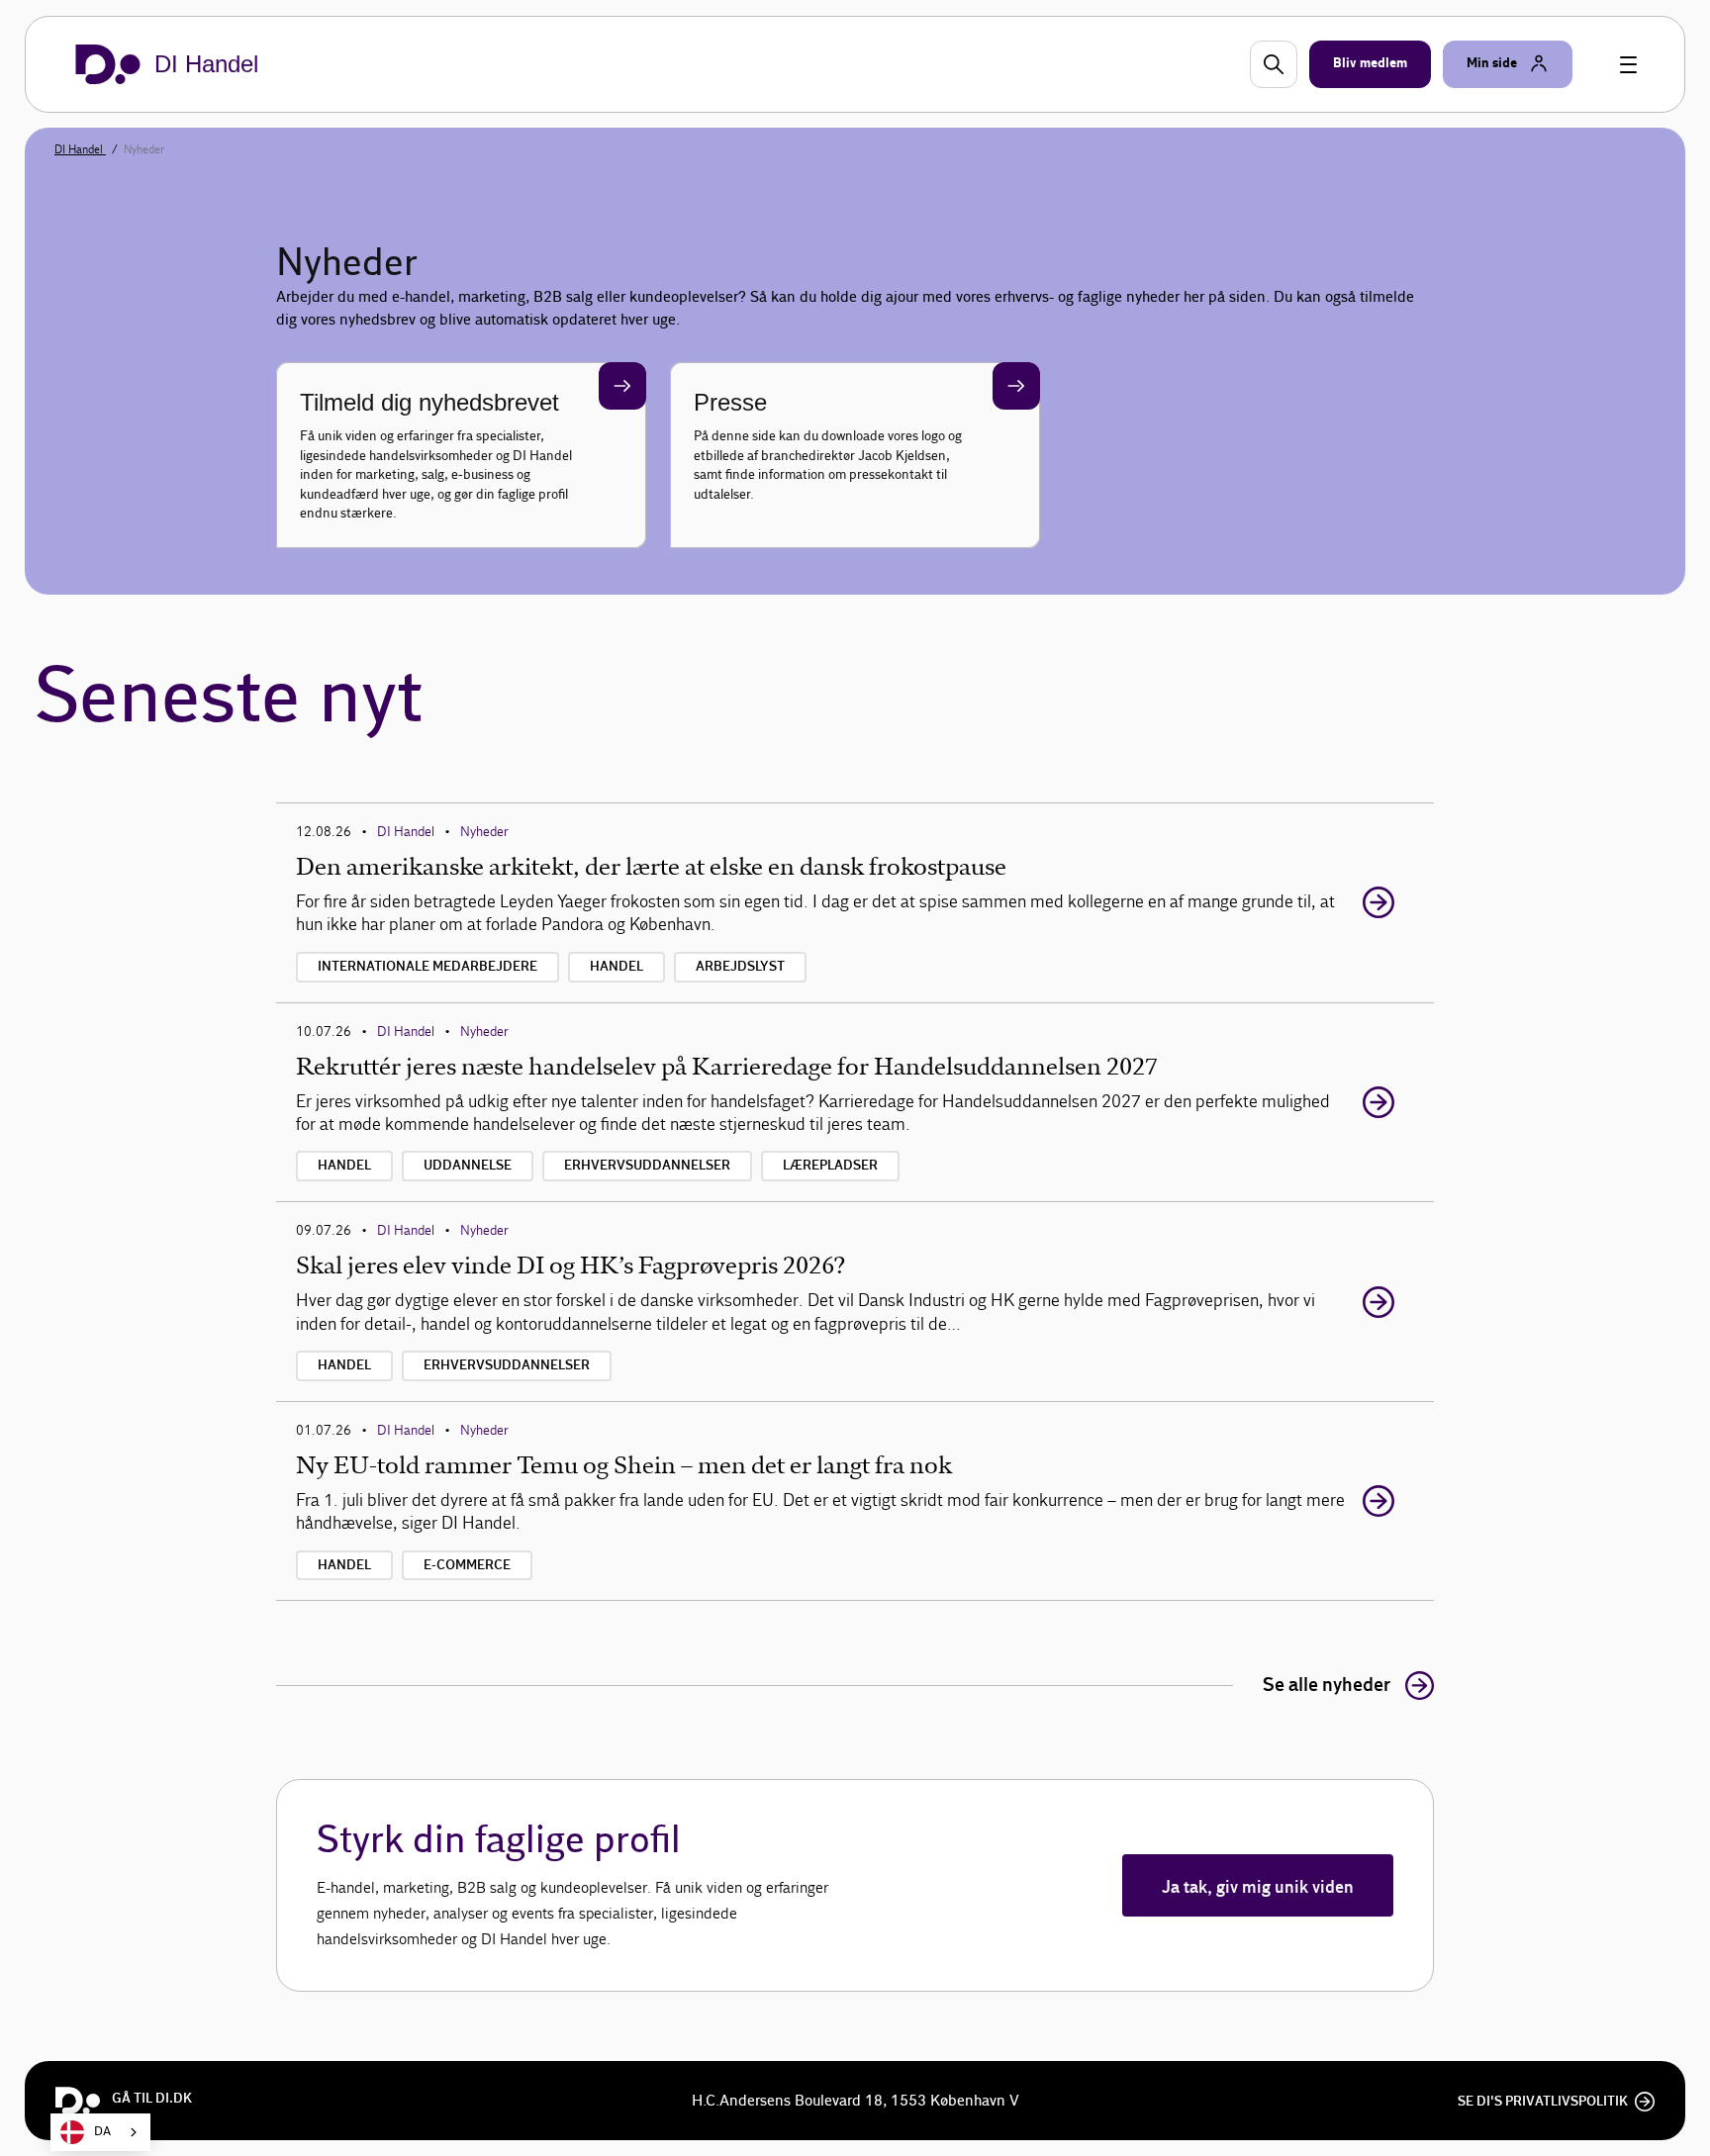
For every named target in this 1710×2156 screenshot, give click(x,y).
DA (102, 2132)
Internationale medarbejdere (427, 967)
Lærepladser (830, 1166)
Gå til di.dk (152, 2099)
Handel (617, 967)
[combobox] (100, 2132)
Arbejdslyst (740, 967)
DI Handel (80, 149)
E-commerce (467, 1565)
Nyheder (484, 832)
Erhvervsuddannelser (647, 1166)
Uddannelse (468, 1166)
